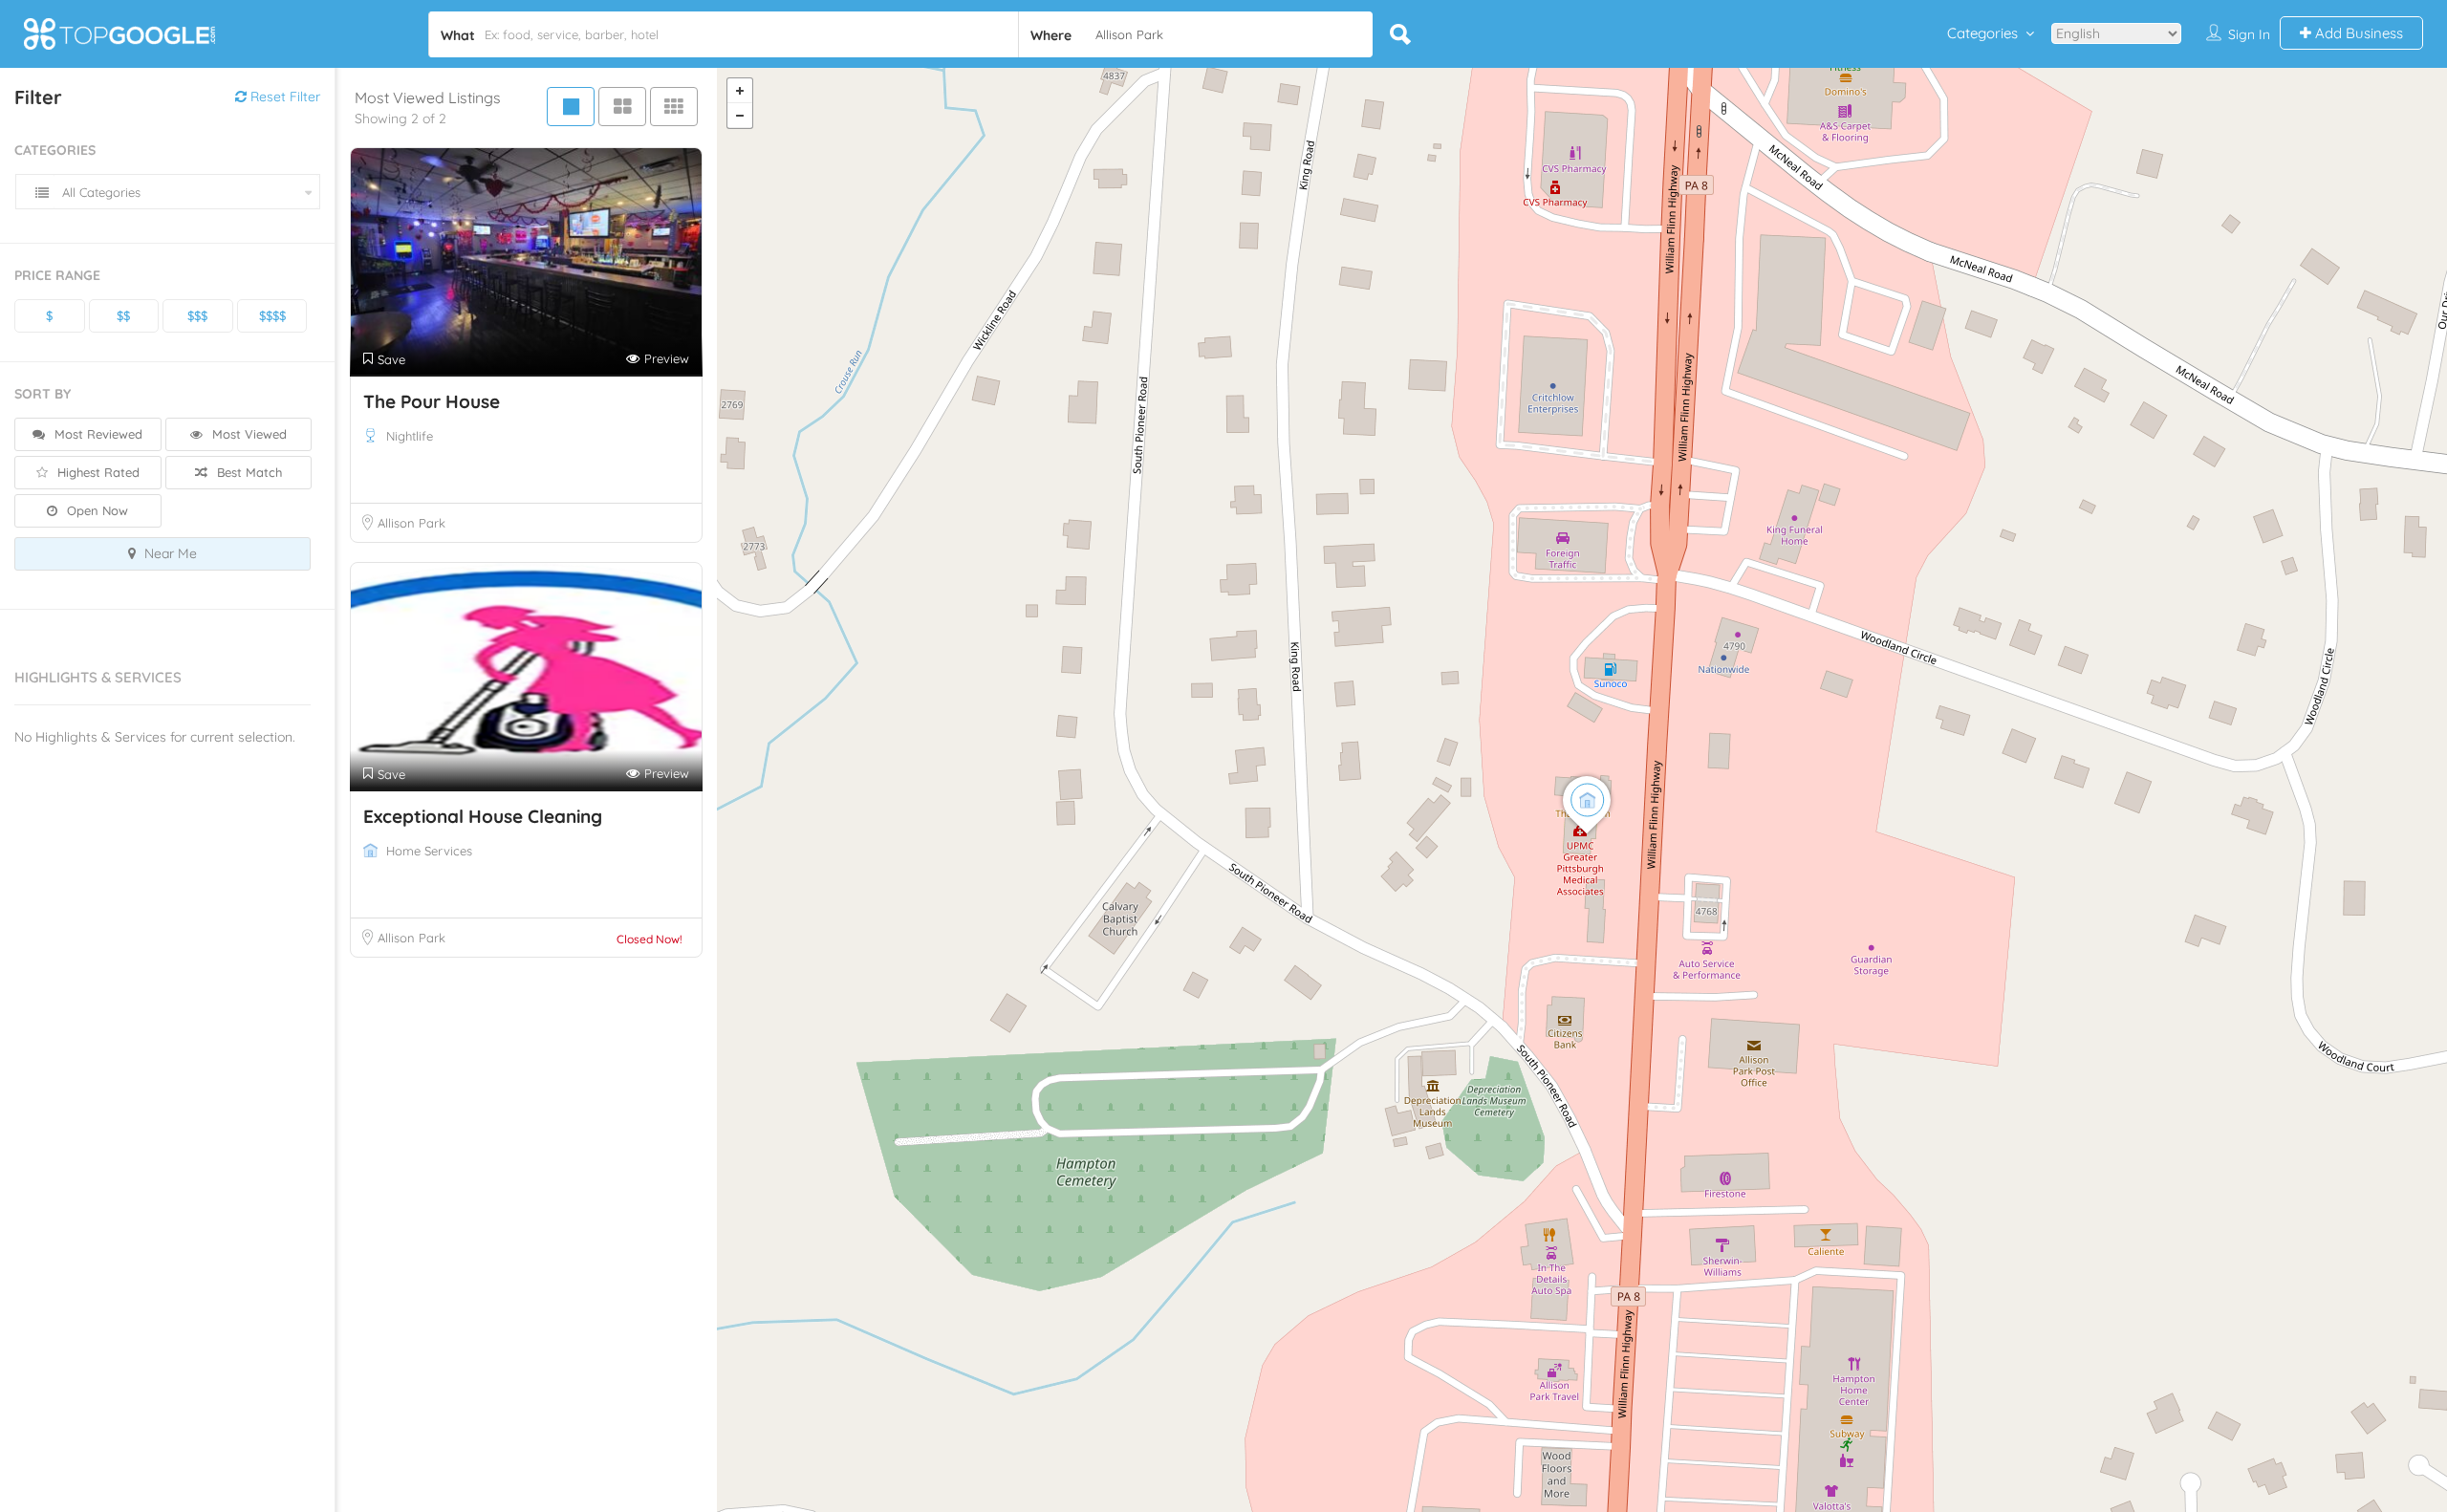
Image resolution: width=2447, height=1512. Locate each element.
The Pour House (432, 401)
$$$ (197, 315)
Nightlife (410, 436)
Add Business (2357, 33)
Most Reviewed (97, 434)
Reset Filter (283, 97)
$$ (123, 315)
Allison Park (411, 523)
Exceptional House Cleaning (483, 816)
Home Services (429, 851)
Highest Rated (97, 472)
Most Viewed (248, 434)
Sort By (43, 394)
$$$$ (272, 315)
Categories (1982, 33)
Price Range (57, 275)
